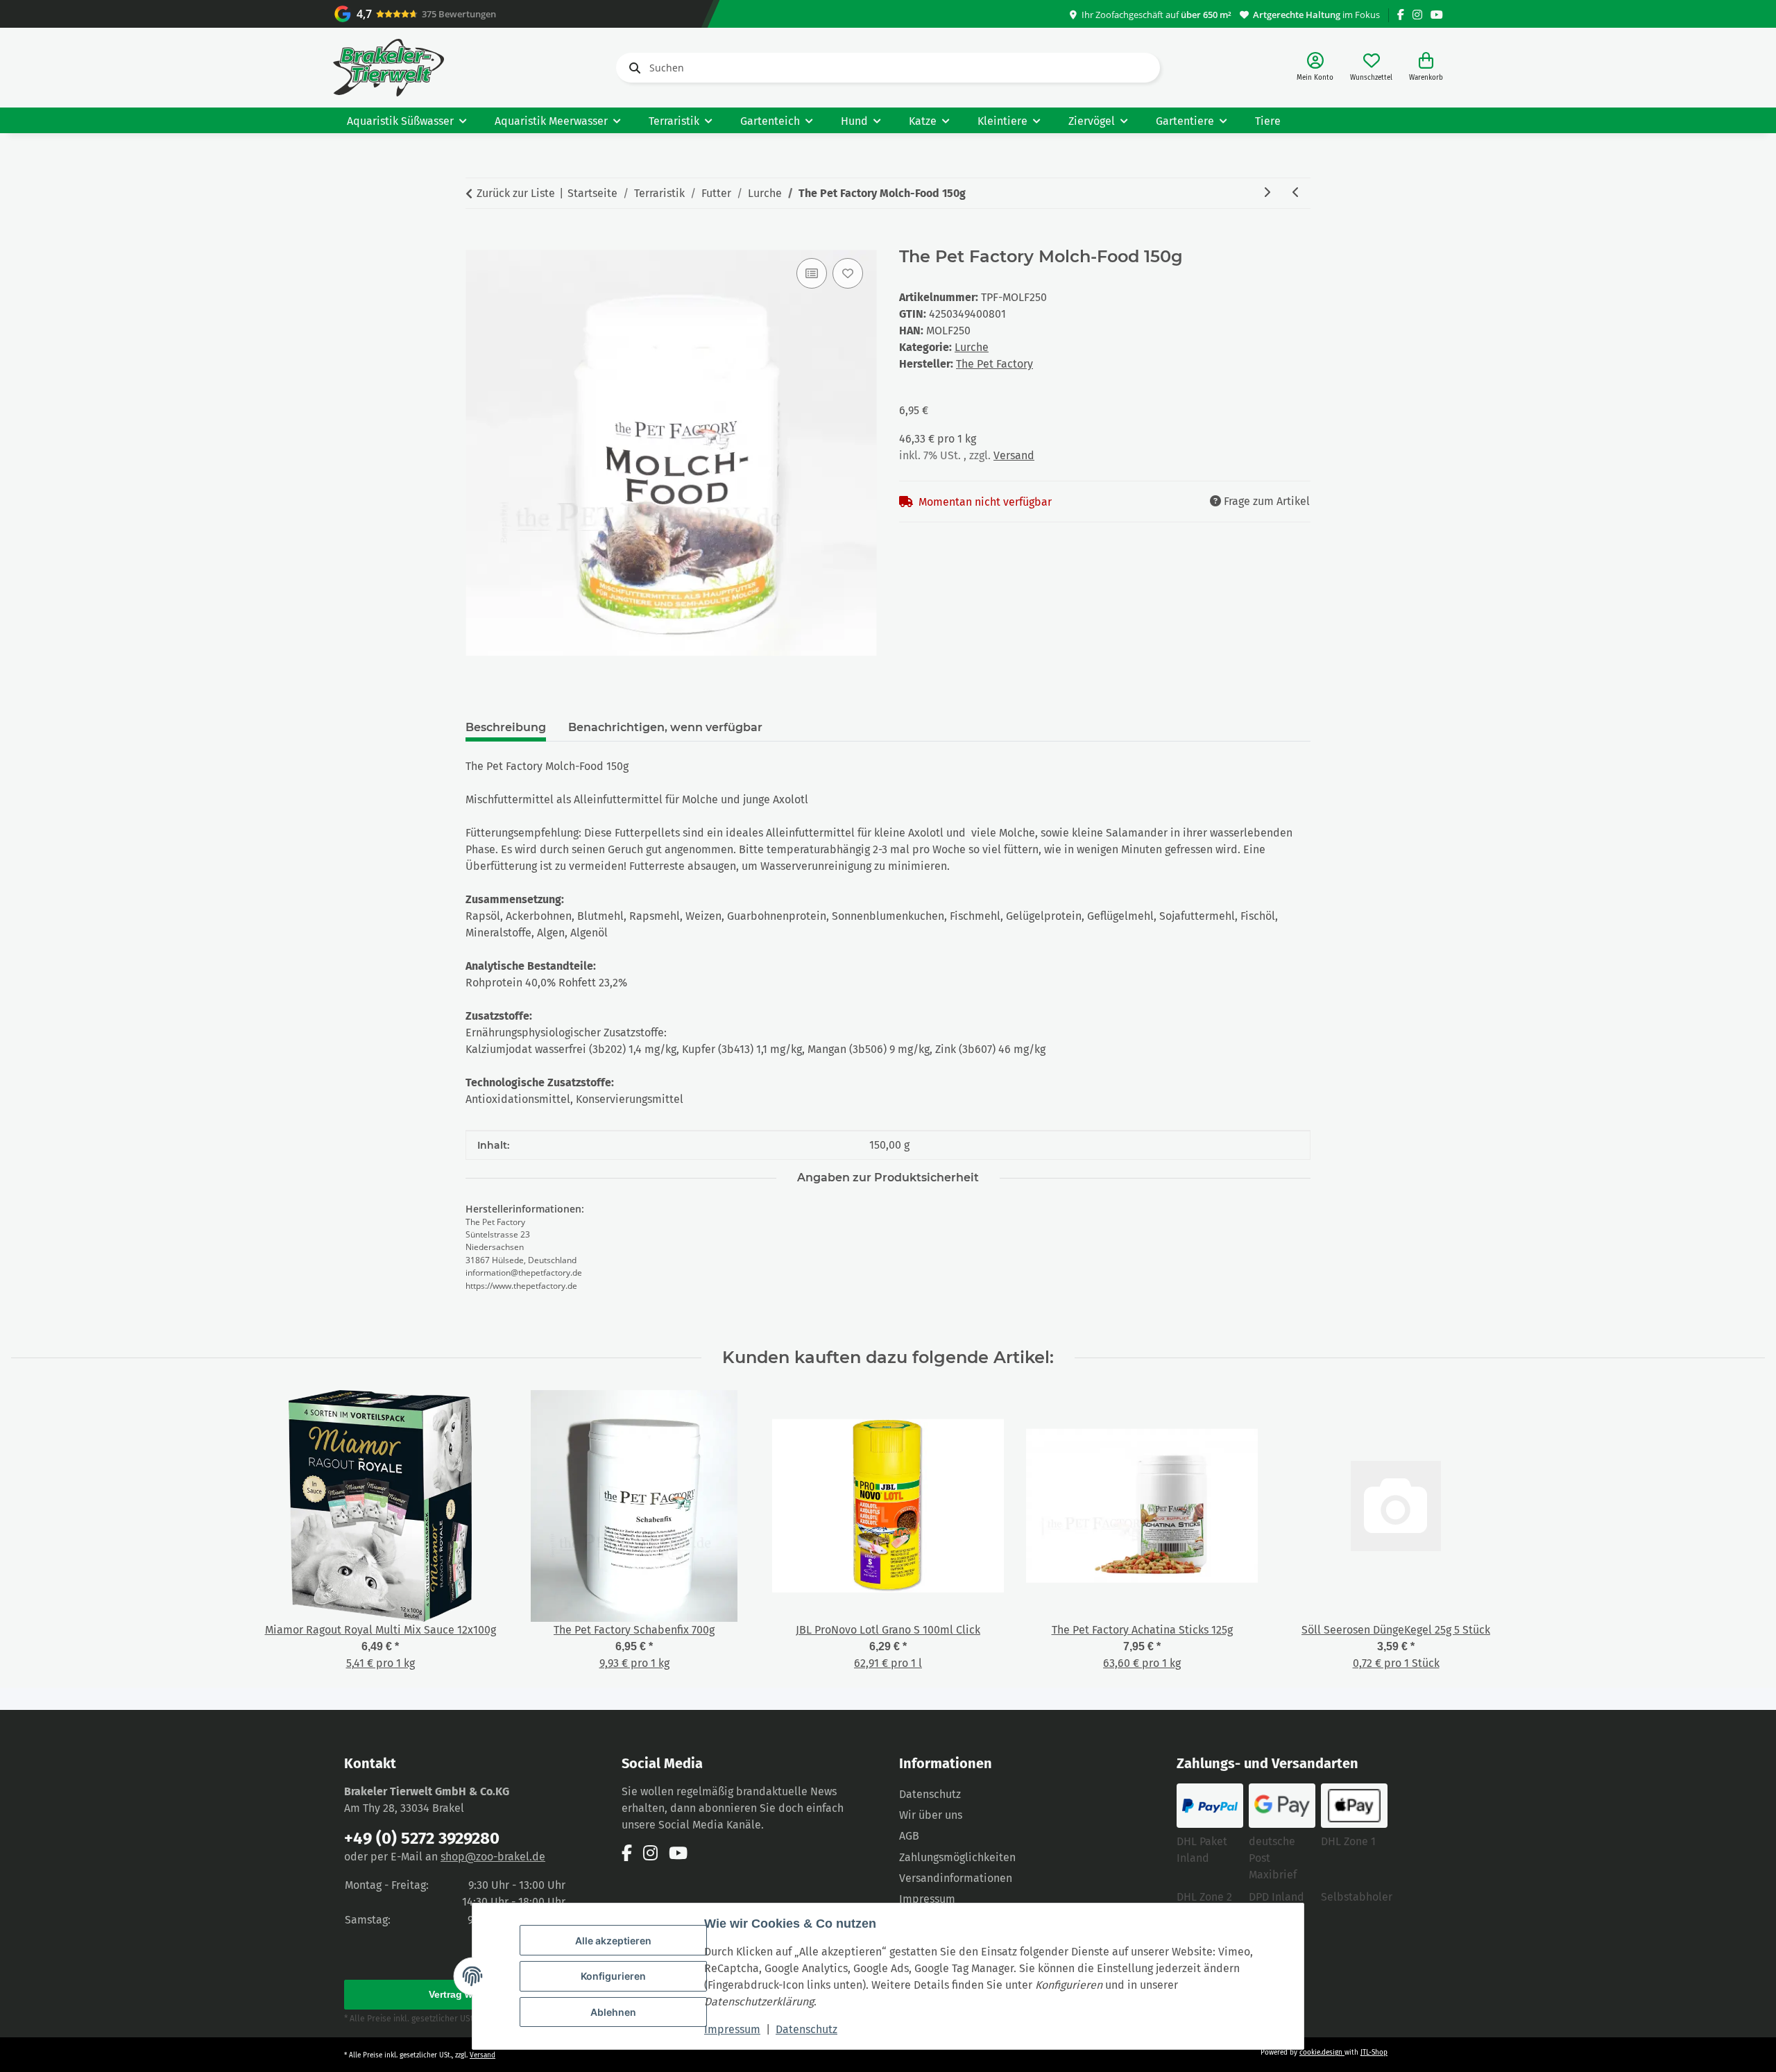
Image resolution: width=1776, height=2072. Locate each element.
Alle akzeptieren (613, 1941)
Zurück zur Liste (516, 193)
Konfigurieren (613, 1976)
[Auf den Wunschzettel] (848, 273)
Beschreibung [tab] (506, 727)
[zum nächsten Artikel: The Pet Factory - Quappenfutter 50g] (1267, 193)
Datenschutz (806, 2029)
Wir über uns (931, 1815)
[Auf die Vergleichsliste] (812, 273)
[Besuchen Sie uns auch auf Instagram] (1417, 15)
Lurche (972, 347)
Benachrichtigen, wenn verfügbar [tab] (665, 727)
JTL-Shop (1374, 2053)
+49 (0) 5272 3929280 (422, 1838)
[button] (1315, 68)
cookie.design (1322, 2053)
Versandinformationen (956, 1878)
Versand (1014, 455)
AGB (909, 1836)
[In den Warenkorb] (477, 239)
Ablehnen (613, 2012)
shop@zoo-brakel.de (493, 1857)
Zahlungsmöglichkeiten (957, 1857)
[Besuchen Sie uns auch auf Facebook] (1401, 15)
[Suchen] (632, 68)
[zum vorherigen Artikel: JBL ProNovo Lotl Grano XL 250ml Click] (1296, 193)
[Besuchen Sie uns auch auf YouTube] (1437, 15)
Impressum (732, 2029)
